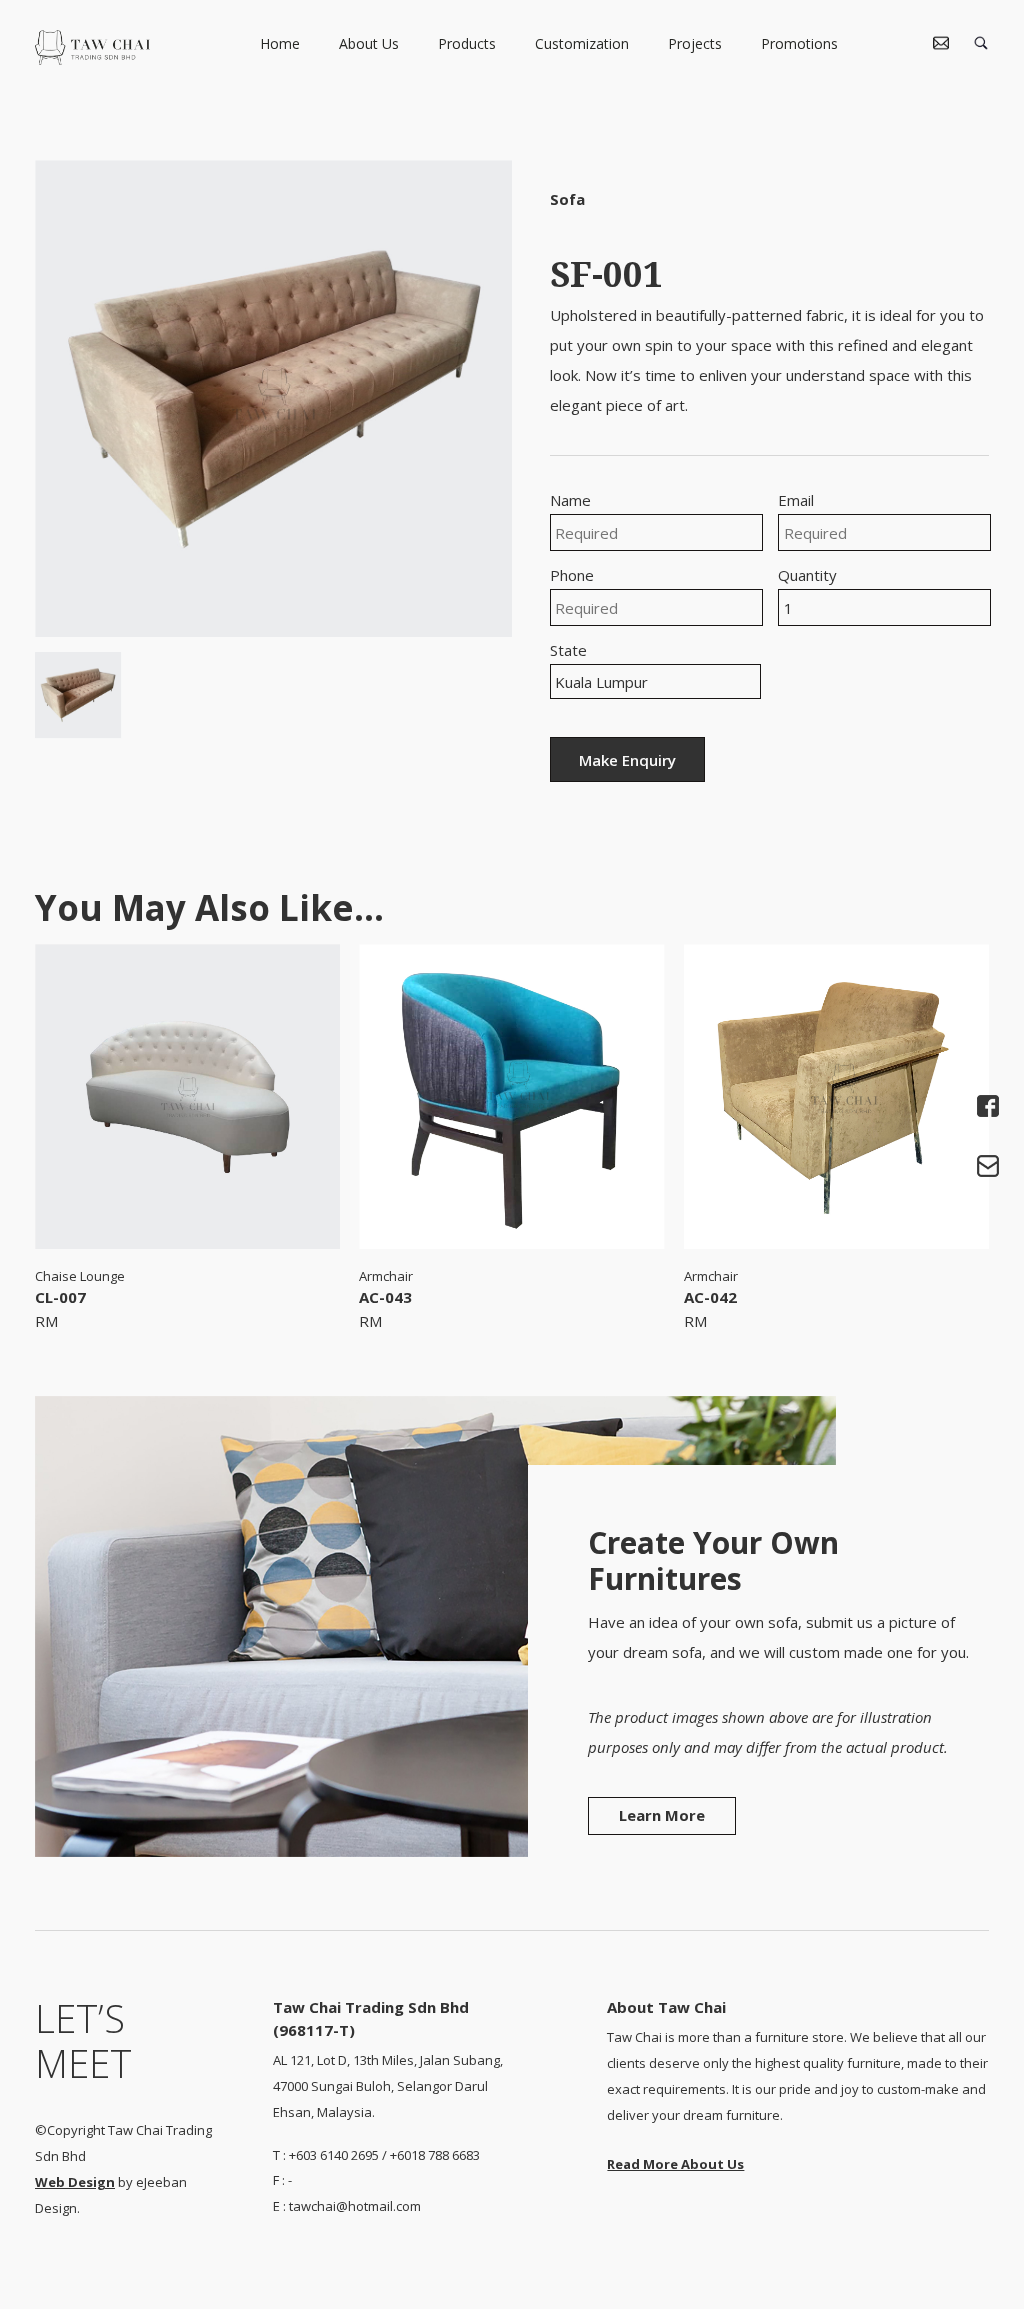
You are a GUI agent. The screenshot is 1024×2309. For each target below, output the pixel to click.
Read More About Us (675, 2164)
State (568, 650)
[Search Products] (981, 44)
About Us (369, 44)
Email (796, 500)
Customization (582, 44)
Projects (695, 44)
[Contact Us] (941, 44)
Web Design (75, 2182)
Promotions (799, 44)
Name (570, 500)
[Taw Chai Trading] (92, 59)
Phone (572, 575)
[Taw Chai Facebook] (985, 1107)
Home (280, 44)
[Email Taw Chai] (985, 1167)
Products (467, 44)
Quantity (807, 575)
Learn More (662, 1815)
